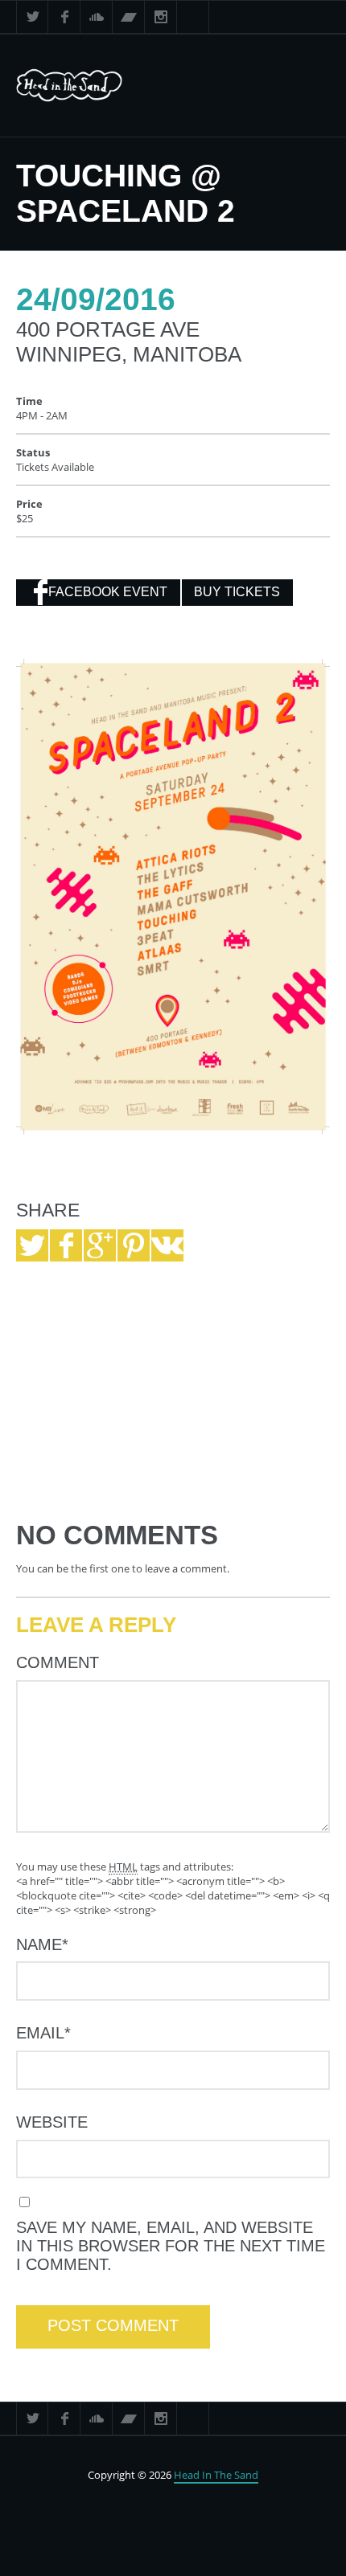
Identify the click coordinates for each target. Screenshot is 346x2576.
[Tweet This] (32, 1245)
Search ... (193, 17)
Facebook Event (108, 592)
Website (52, 2122)
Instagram (161, 17)
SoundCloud (97, 17)
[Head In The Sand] (87, 86)
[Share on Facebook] (66, 1245)
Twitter (32, 17)
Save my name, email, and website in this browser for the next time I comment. (171, 2246)
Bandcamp (129, 17)
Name (42, 1944)
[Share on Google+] (100, 1245)
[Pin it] (134, 1245)
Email (43, 2033)
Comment (58, 1662)
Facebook (64, 17)
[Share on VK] (167, 1245)
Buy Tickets (237, 592)
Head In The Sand (216, 2475)
